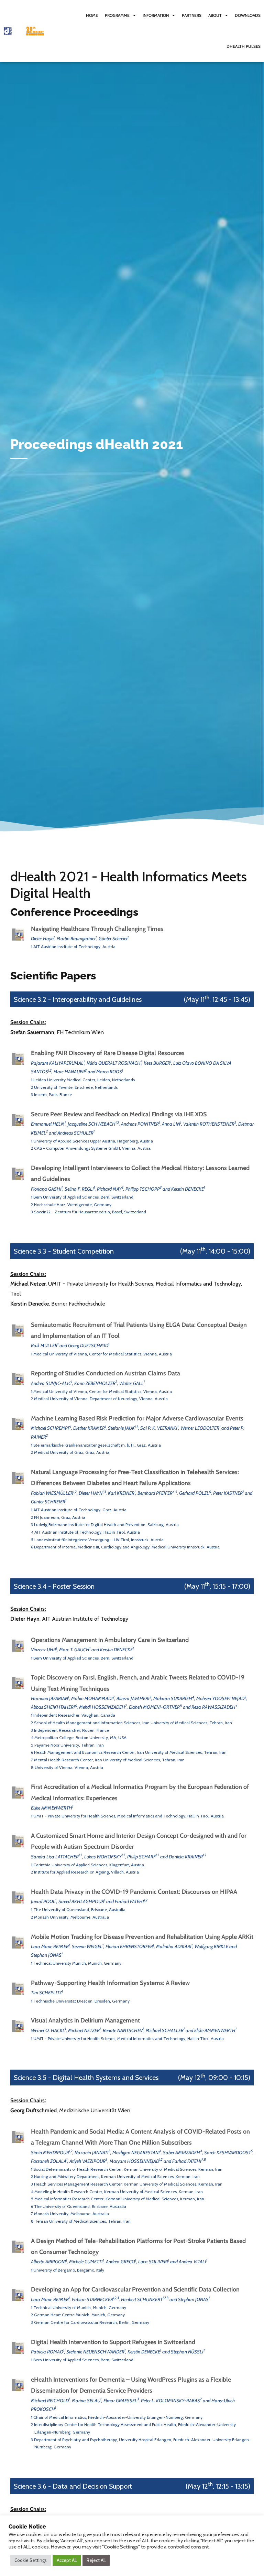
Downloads (248, 15)
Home (92, 15)
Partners (192, 15)
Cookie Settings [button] (31, 2560)
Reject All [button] (96, 2560)
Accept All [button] (67, 2560)
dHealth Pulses (244, 46)
